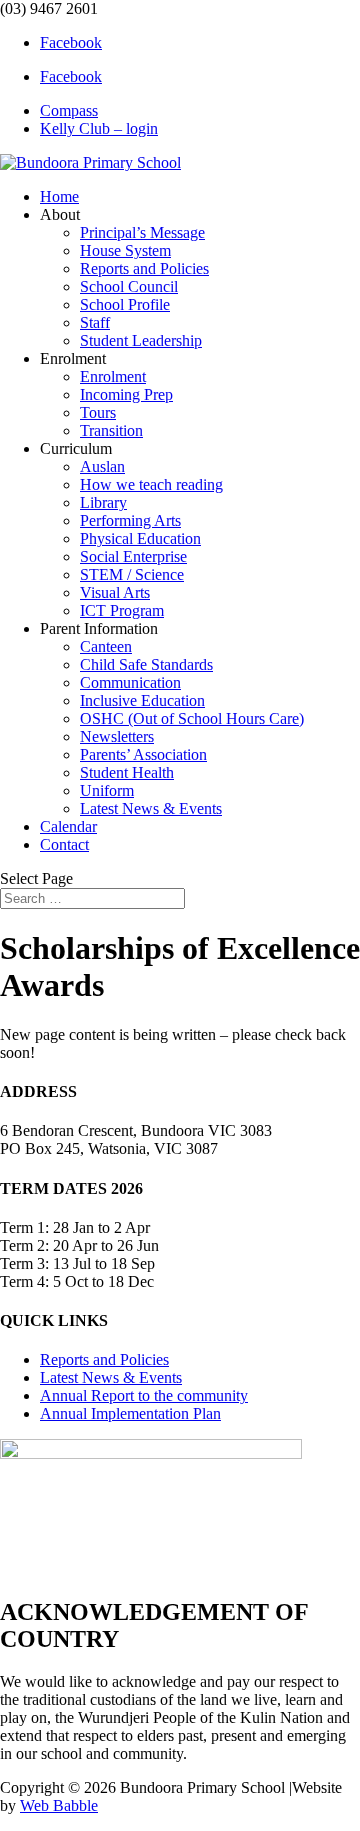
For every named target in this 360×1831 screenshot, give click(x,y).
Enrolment (113, 376)
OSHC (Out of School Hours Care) (192, 718)
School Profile (125, 304)
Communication (130, 682)
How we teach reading (151, 484)
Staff (95, 322)
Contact (64, 844)
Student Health (127, 772)
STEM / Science (132, 574)
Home (59, 196)
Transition (111, 430)
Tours (98, 412)
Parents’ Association (143, 754)
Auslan (102, 466)
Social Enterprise (133, 556)
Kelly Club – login (99, 128)
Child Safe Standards (146, 664)
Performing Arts (130, 520)
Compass (69, 110)
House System (125, 250)
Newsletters (117, 736)
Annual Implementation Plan (130, 1413)
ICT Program (122, 610)
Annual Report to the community (144, 1395)
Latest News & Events (151, 808)
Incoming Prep (126, 394)
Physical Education (140, 538)
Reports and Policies (144, 268)
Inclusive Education (142, 700)
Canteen (106, 646)
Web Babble (59, 1805)
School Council (129, 286)
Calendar (68, 826)
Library (103, 502)
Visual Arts (115, 592)
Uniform (107, 790)
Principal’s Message (142, 232)
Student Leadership (141, 340)
